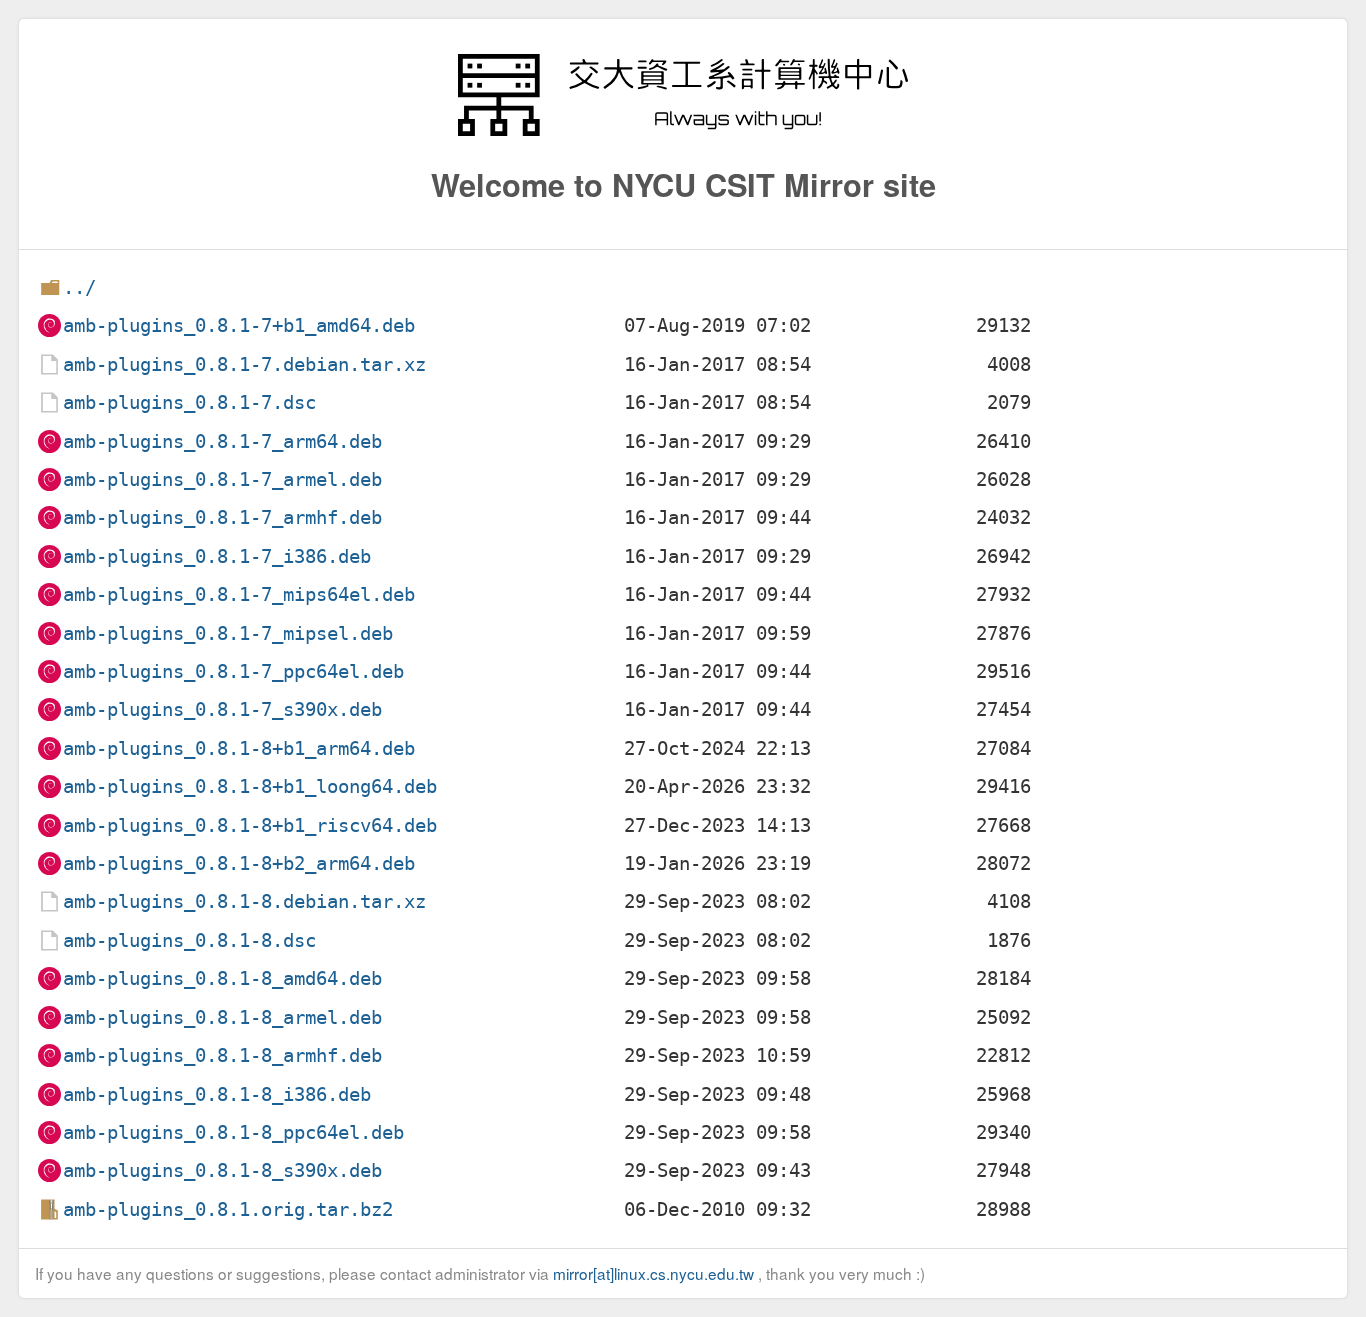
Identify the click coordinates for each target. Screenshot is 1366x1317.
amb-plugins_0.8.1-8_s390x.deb (222, 1170)
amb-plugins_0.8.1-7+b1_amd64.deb (239, 325)
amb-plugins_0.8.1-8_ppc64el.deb (233, 1132)
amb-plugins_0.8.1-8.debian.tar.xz (244, 901)
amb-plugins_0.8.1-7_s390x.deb (222, 709)
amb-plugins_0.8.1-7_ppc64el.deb (233, 671)
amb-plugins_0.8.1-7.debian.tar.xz (244, 364)
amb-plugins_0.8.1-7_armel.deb (222, 479)
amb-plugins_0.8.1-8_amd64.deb (222, 978)
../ (79, 287)
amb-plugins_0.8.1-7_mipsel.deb (228, 633)
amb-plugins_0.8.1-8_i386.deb (217, 1094)
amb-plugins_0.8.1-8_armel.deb (222, 1017)
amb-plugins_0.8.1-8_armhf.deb (222, 1055)
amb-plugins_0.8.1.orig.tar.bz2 (228, 1209)
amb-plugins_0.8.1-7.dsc (189, 402)
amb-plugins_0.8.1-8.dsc (189, 940)
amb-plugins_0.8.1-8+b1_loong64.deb (250, 786)
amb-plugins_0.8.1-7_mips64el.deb (239, 594)
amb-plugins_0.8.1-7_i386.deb (217, 556)
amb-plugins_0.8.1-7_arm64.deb (222, 441)
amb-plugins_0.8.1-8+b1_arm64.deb (239, 748)
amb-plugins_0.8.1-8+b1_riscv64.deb (250, 825)
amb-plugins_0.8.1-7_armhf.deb (222, 517)
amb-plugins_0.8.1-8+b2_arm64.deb (239, 863)
